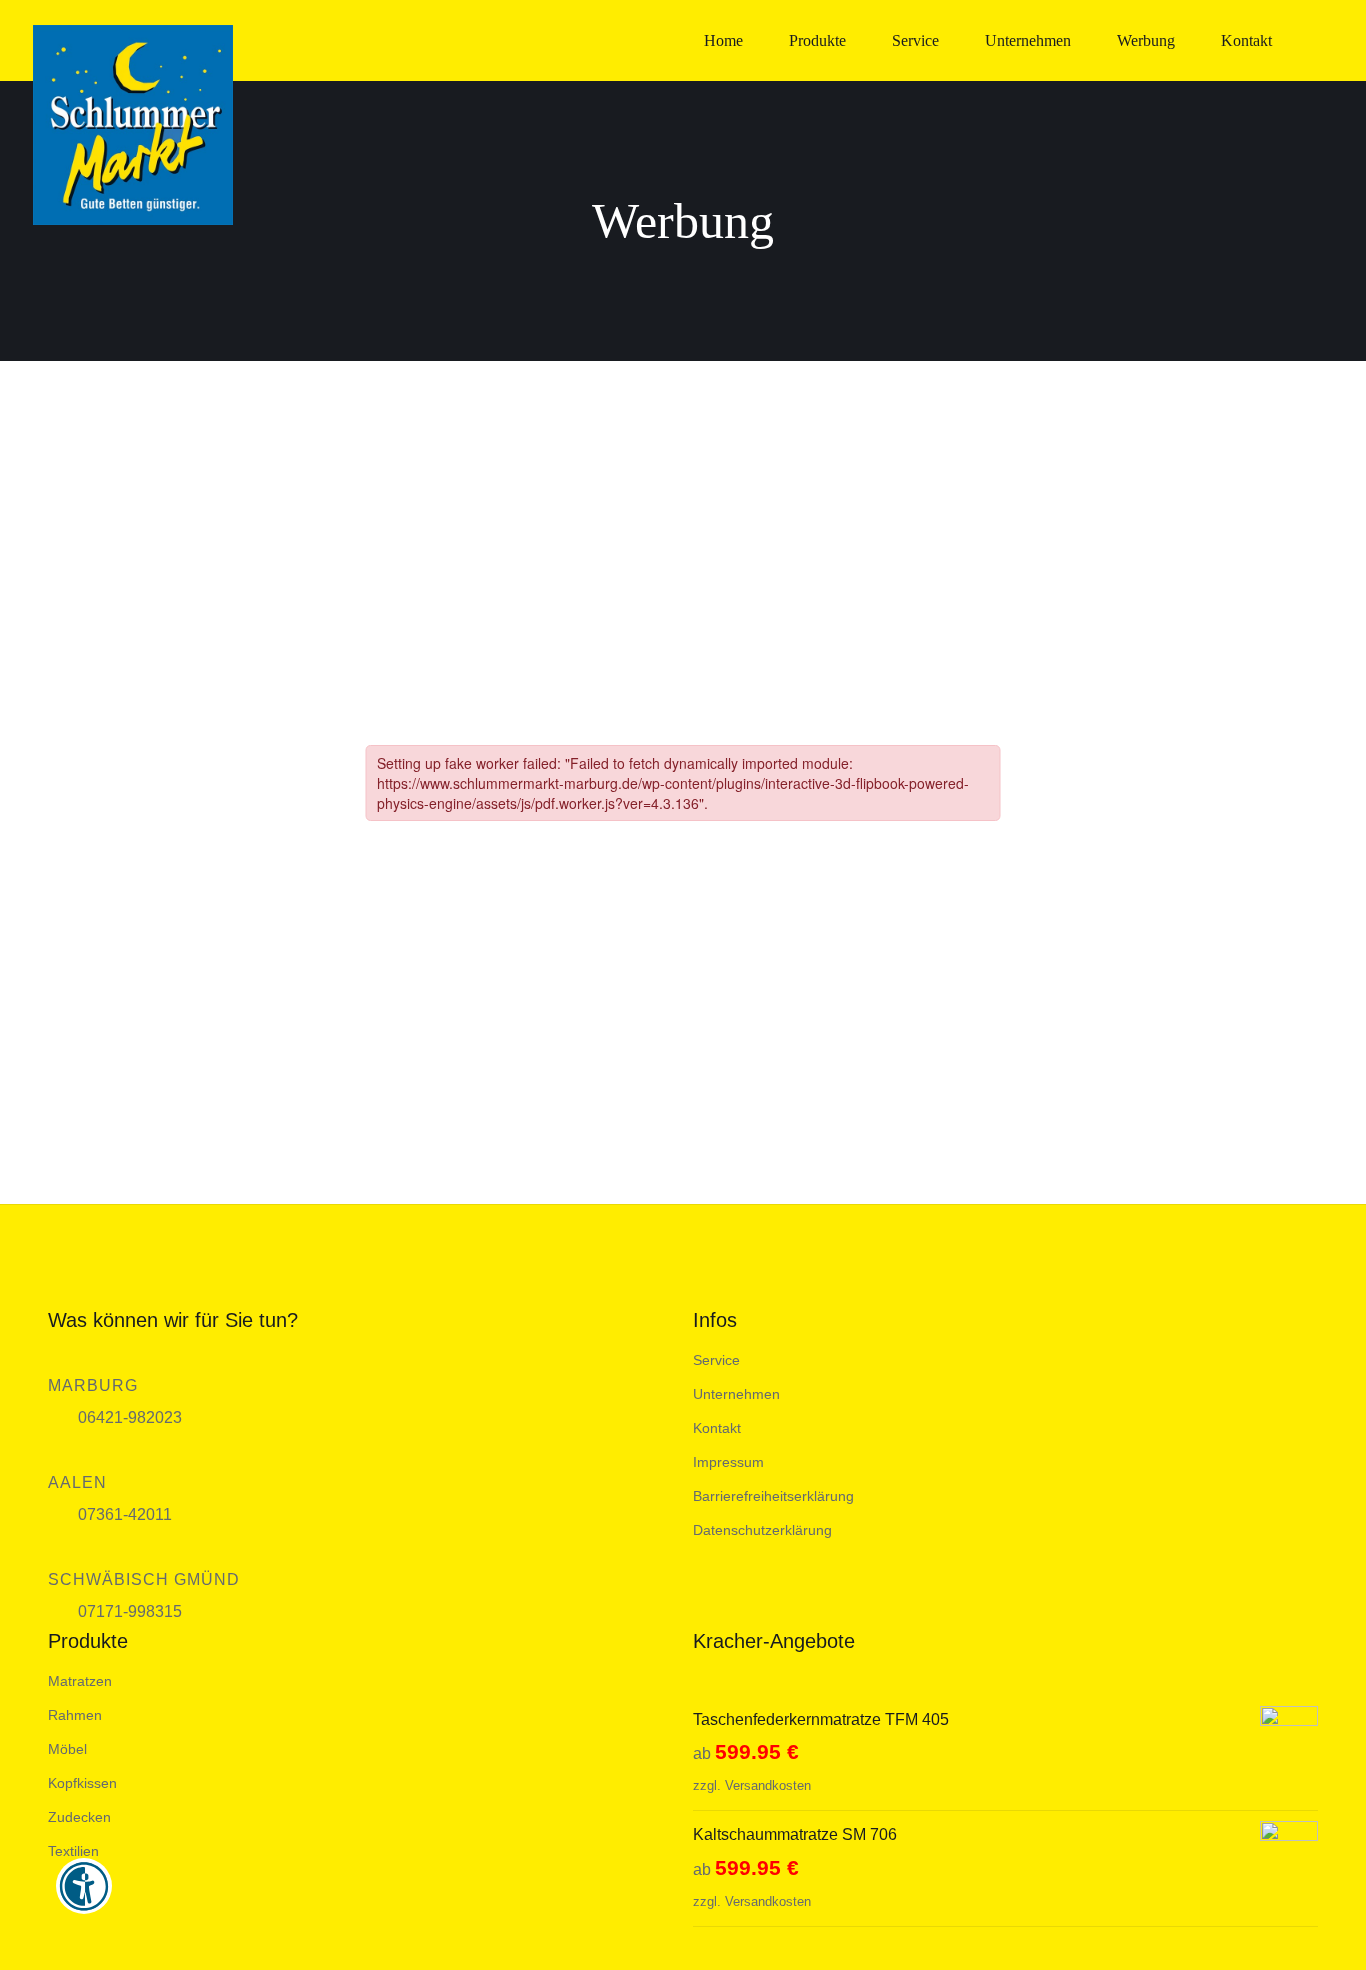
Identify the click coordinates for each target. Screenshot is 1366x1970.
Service (716, 1360)
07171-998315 (130, 1611)
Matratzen (80, 1681)
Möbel (67, 1749)
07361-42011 (125, 1514)
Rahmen (75, 1715)
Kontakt (717, 1428)
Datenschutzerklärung (762, 1530)
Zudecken (79, 1817)
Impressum (728, 1462)
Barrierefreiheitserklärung (773, 1496)
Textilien (73, 1851)
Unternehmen (736, 1394)
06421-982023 (130, 1417)
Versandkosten (768, 1785)
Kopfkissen (82, 1783)
